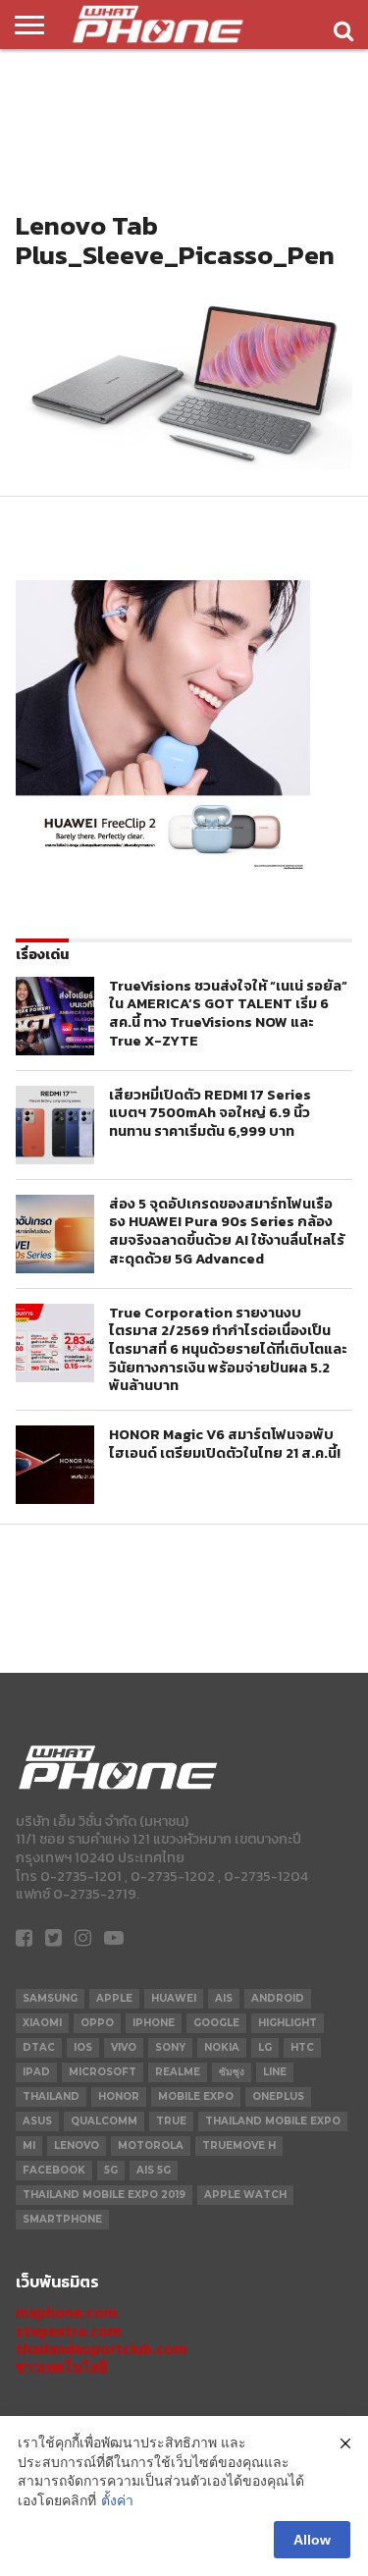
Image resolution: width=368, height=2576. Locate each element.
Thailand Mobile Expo (273, 2121)
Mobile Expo (196, 2096)
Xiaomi (42, 2023)
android (278, 1998)
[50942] (163, 869)
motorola (151, 2146)
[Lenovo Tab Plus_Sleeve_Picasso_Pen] (184, 464)
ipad (36, 2072)
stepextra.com (69, 2331)
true (171, 2121)
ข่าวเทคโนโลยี (61, 2367)
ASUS (37, 2121)
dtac (39, 2047)
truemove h (239, 2146)
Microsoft (103, 2072)
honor (119, 2096)
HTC (302, 2047)
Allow (312, 2540)
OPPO (97, 2023)
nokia (222, 2047)
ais (224, 1998)
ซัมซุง (232, 2072)
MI (29, 2146)
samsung (50, 1998)
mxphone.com (67, 2312)
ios (83, 2047)
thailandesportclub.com (102, 2349)
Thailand (51, 2096)
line (275, 2072)
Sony (170, 2047)
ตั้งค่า (117, 2500)
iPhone (154, 2023)
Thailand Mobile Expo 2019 (104, 2195)
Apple (114, 1998)
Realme (178, 2072)
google (216, 2023)
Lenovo (77, 2146)
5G (111, 2170)
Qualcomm (104, 2121)
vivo (124, 2047)
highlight (288, 2023)
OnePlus (278, 2096)
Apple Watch (245, 2195)
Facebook (54, 2170)
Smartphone (62, 2219)
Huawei (174, 1998)
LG (265, 2047)
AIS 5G (154, 2170)
